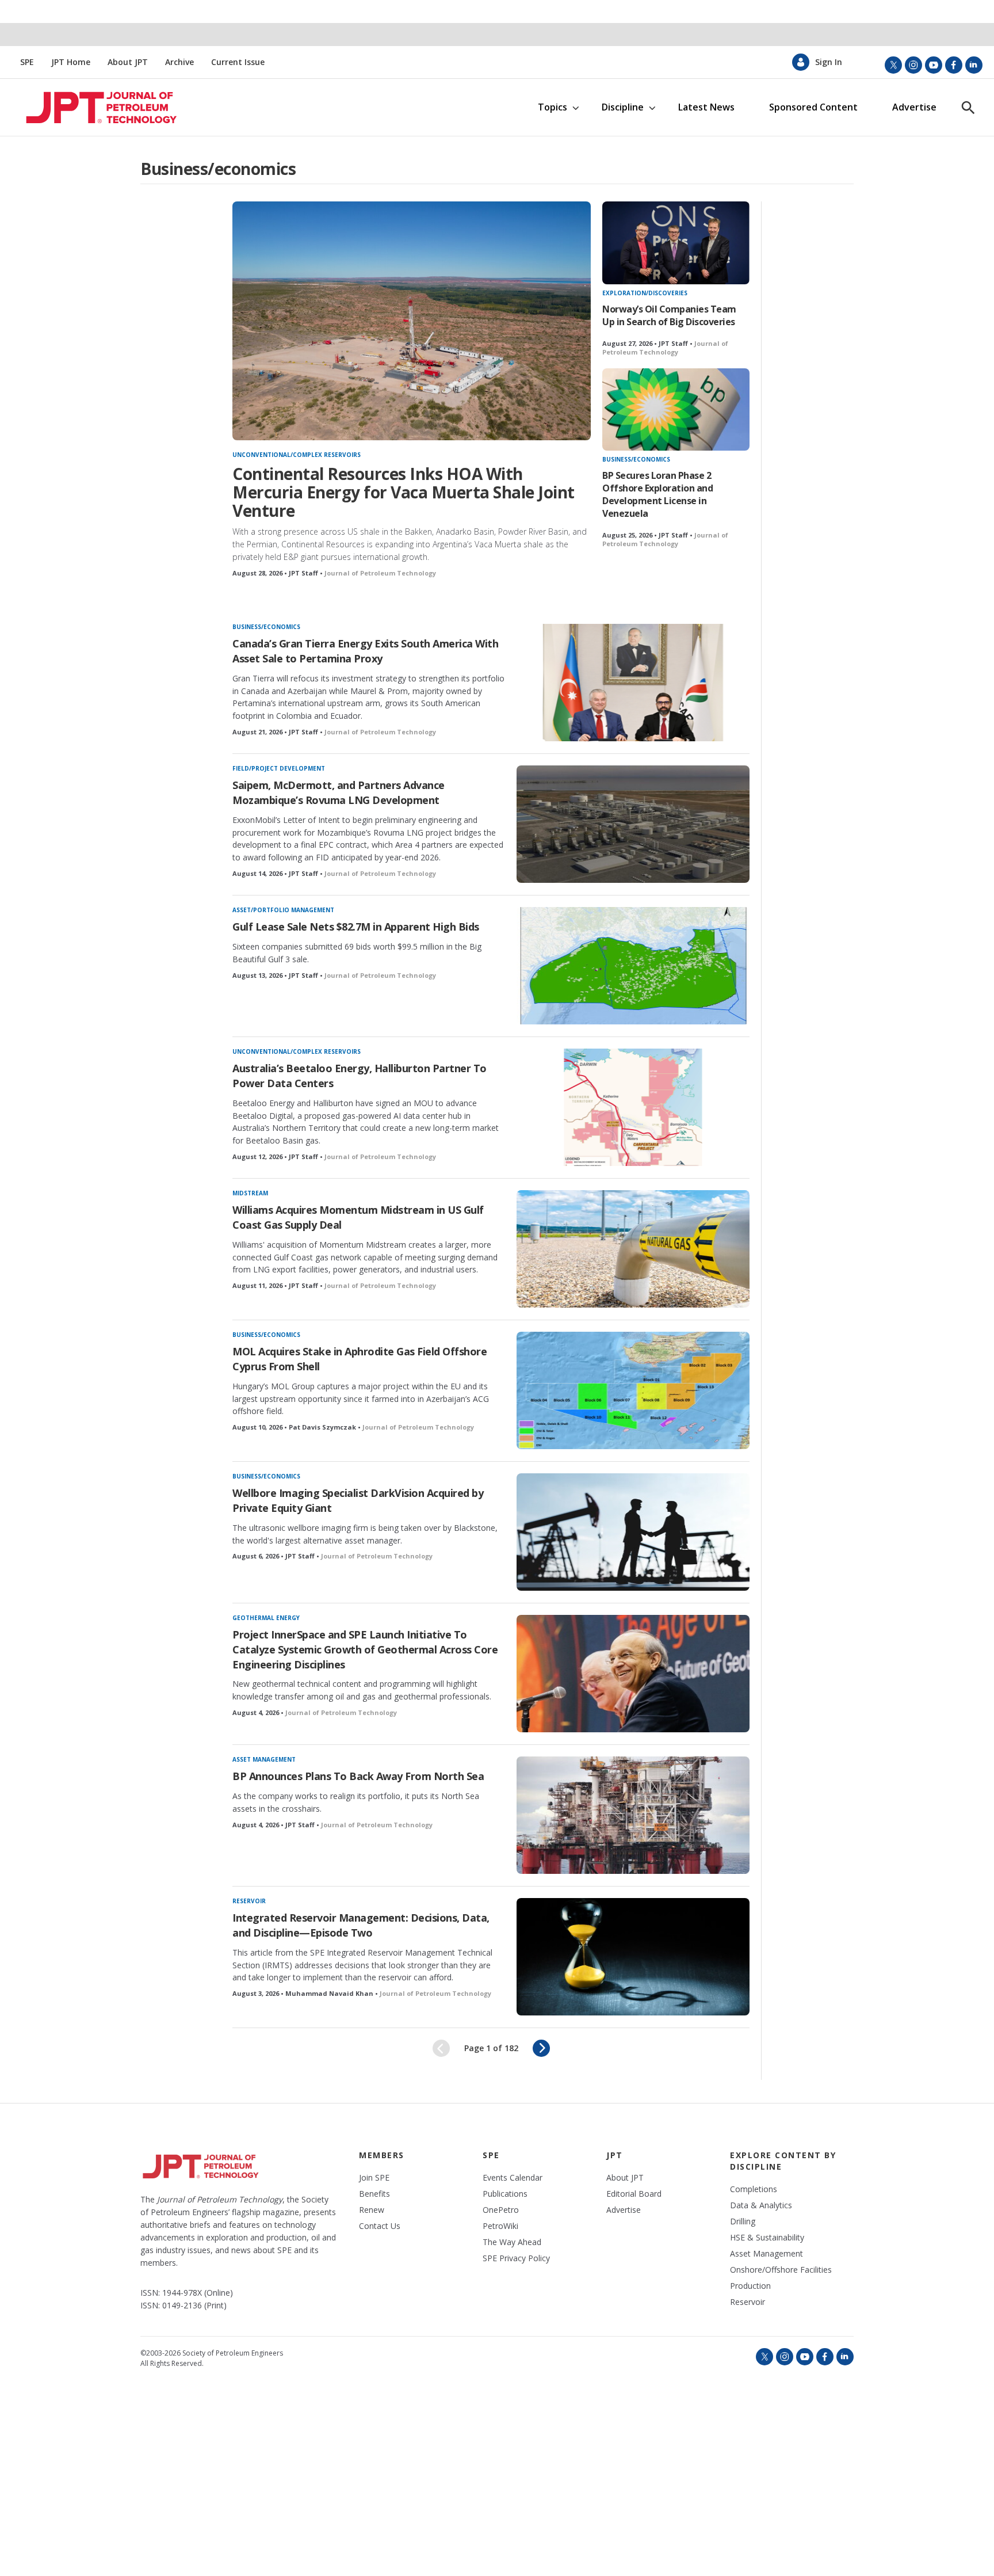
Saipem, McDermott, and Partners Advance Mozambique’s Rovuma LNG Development (339, 792)
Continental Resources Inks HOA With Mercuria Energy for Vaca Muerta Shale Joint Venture (404, 492)
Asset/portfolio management (283, 910)
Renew (372, 2210)
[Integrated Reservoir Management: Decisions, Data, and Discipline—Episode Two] (633, 1957)
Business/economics (636, 459)
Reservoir (249, 1901)
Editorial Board (634, 2194)
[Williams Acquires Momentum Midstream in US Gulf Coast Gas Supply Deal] (633, 1249)
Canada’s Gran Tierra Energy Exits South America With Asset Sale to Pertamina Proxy (365, 651)
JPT (615, 2155)
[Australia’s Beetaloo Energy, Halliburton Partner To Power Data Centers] (633, 1107)
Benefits (374, 2194)
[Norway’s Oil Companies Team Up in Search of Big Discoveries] (676, 243)
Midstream (250, 1193)
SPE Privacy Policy (516, 2258)
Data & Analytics (761, 2205)
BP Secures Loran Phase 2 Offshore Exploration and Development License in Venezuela (657, 494)
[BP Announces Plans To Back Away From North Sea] (633, 1815)
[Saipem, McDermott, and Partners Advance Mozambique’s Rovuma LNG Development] (633, 824)
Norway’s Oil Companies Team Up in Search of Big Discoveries (669, 315)
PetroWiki (500, 2226)
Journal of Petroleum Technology (380, 573)
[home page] (91, 108)
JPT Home (71, 62)
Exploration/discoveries (645, 293)
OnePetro (501, 2210)
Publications (505, 2194)
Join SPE (374, 2178)
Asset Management (264, 1759)
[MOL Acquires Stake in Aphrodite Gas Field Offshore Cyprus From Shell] (633, 1390)
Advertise (914, 107)
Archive (179, 62)
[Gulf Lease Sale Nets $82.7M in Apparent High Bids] (633, 966)
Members (382, 2155)
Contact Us (380, 2226)
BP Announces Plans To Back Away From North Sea (358, 1776)
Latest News (706, 107)
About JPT (128, 62)
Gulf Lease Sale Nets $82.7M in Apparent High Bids (356, 927)
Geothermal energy (266, 1618)
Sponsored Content (813, 107)
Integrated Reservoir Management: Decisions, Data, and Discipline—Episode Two (361, 1925)
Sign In (829, 62)
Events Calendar (513, 2178)
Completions (754, 2189)
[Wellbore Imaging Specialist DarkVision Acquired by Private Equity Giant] (633, 1532)
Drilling (743, 2221)
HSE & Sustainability (767, 2238)
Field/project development (279, 768)
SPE (27, 62)
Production (750, 2286)
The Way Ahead (512, 2242)
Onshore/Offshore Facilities (781, 2270)
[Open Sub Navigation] (576, 107)
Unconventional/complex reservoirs (297, 455)
